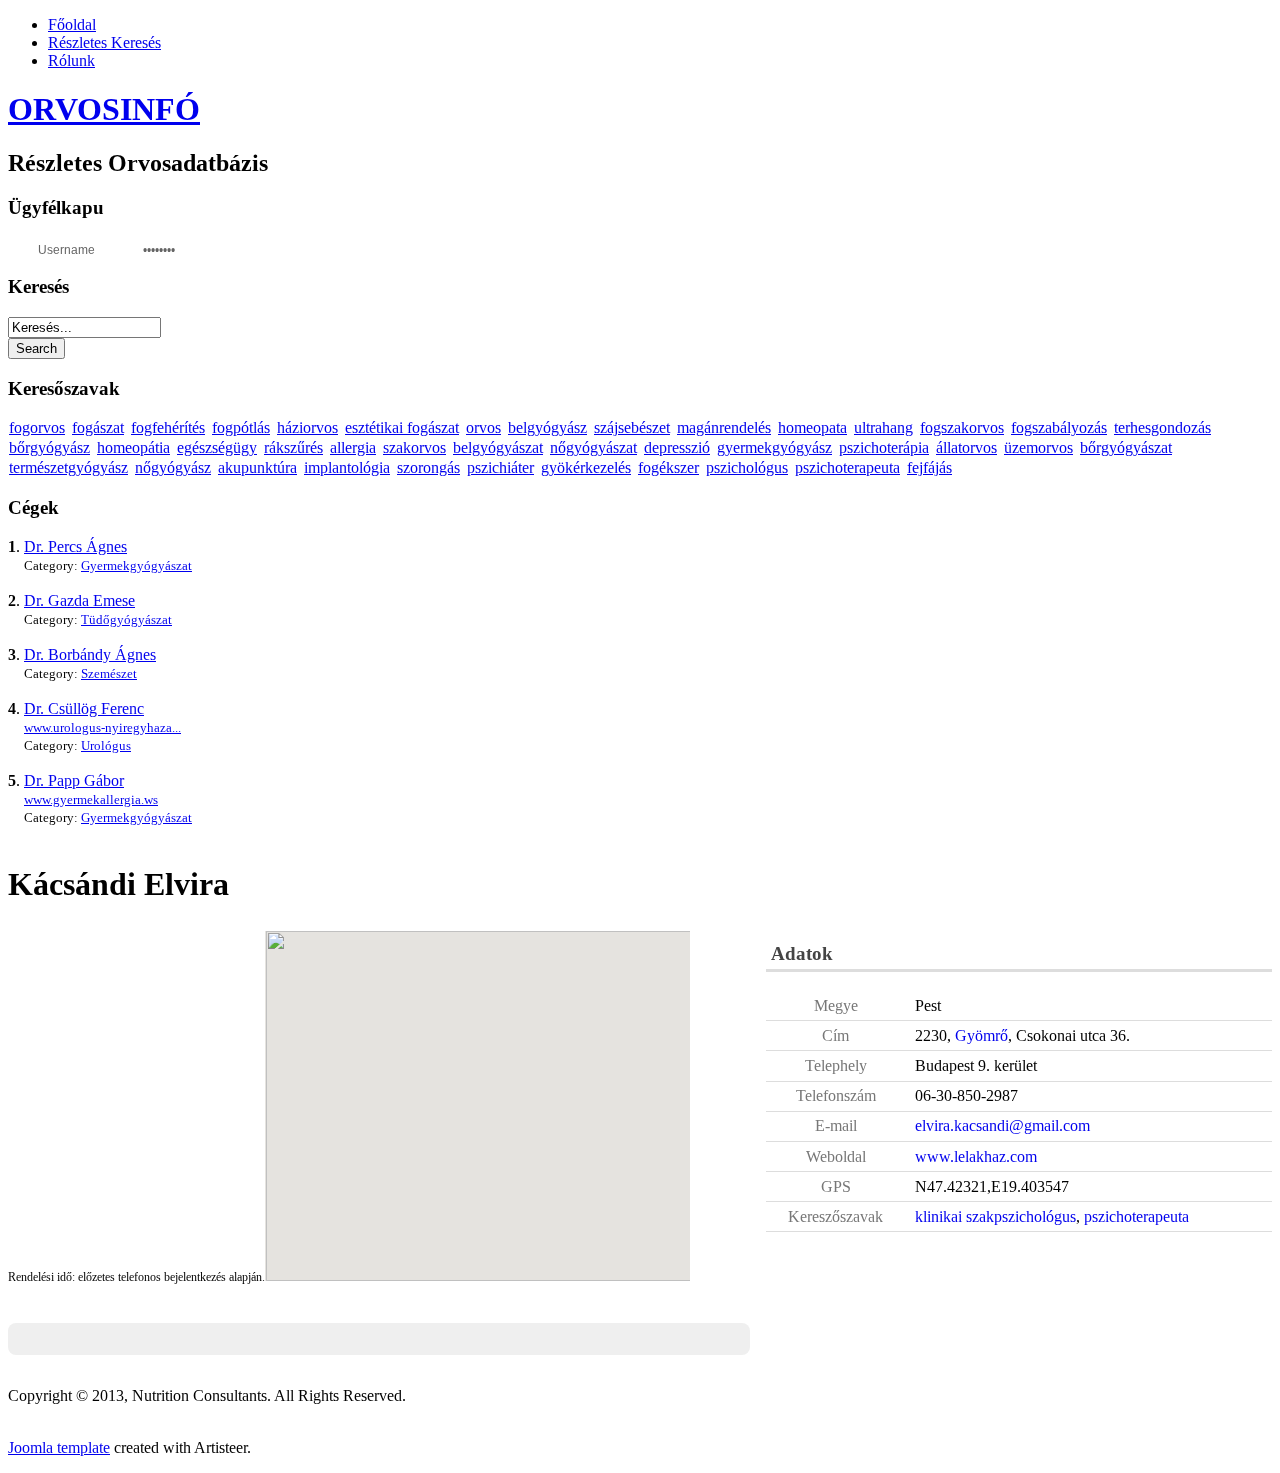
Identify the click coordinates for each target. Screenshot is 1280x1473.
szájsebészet (632, 427)
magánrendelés (724, 427)
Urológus (106, 745)
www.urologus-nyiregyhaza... (102, 727)
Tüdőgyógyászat (126, 619)
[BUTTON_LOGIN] (228, 248)
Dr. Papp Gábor (74, 780)
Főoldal (72, 24)
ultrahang (883, 427)
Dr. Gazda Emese (79, 600)
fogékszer (668, 467)
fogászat (98, 427)
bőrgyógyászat (1126, 447)
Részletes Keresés (104, 42)
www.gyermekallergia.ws (91, 799)
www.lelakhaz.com (976, 1156)
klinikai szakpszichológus (995, 1216)
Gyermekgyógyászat (136, 565)
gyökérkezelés (586, 467)
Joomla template (59, 1447)
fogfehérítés (168, 427)
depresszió (677, 447)
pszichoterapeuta (847, 467)
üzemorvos (1038, 447)
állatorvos (966, 447)
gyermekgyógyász (774, 447)
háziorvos (307, 427)
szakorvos (414, 447)
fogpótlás (241, 427)
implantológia (347, 467)
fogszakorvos (962, 427)
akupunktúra (257, 467)
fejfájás (929, 467)
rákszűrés (293, 447)
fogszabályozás (1059, 427)
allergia (353, 447)
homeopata (812, 427)
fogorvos (37, 427)
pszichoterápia (884, 447)
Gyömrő (981, 1035)
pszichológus (747, 467)
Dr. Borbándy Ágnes (90, 654)
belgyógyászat (498, 447)
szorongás (428, 467)
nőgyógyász (173, 467)
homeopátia (133, 447)
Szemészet (109, 673)
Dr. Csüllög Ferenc (84, 708)
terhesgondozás (1162, 427)
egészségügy (217, 447)
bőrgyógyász (49, 447)
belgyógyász (547, 427)
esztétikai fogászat (402, 427)
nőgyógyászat (593, 447)
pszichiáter (500, 467)
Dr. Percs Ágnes (75, 546)
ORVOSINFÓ (104, 109)
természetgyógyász (68, 467)
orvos (483, 427)
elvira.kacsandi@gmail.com (1002, 1125)
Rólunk (71, 60)
